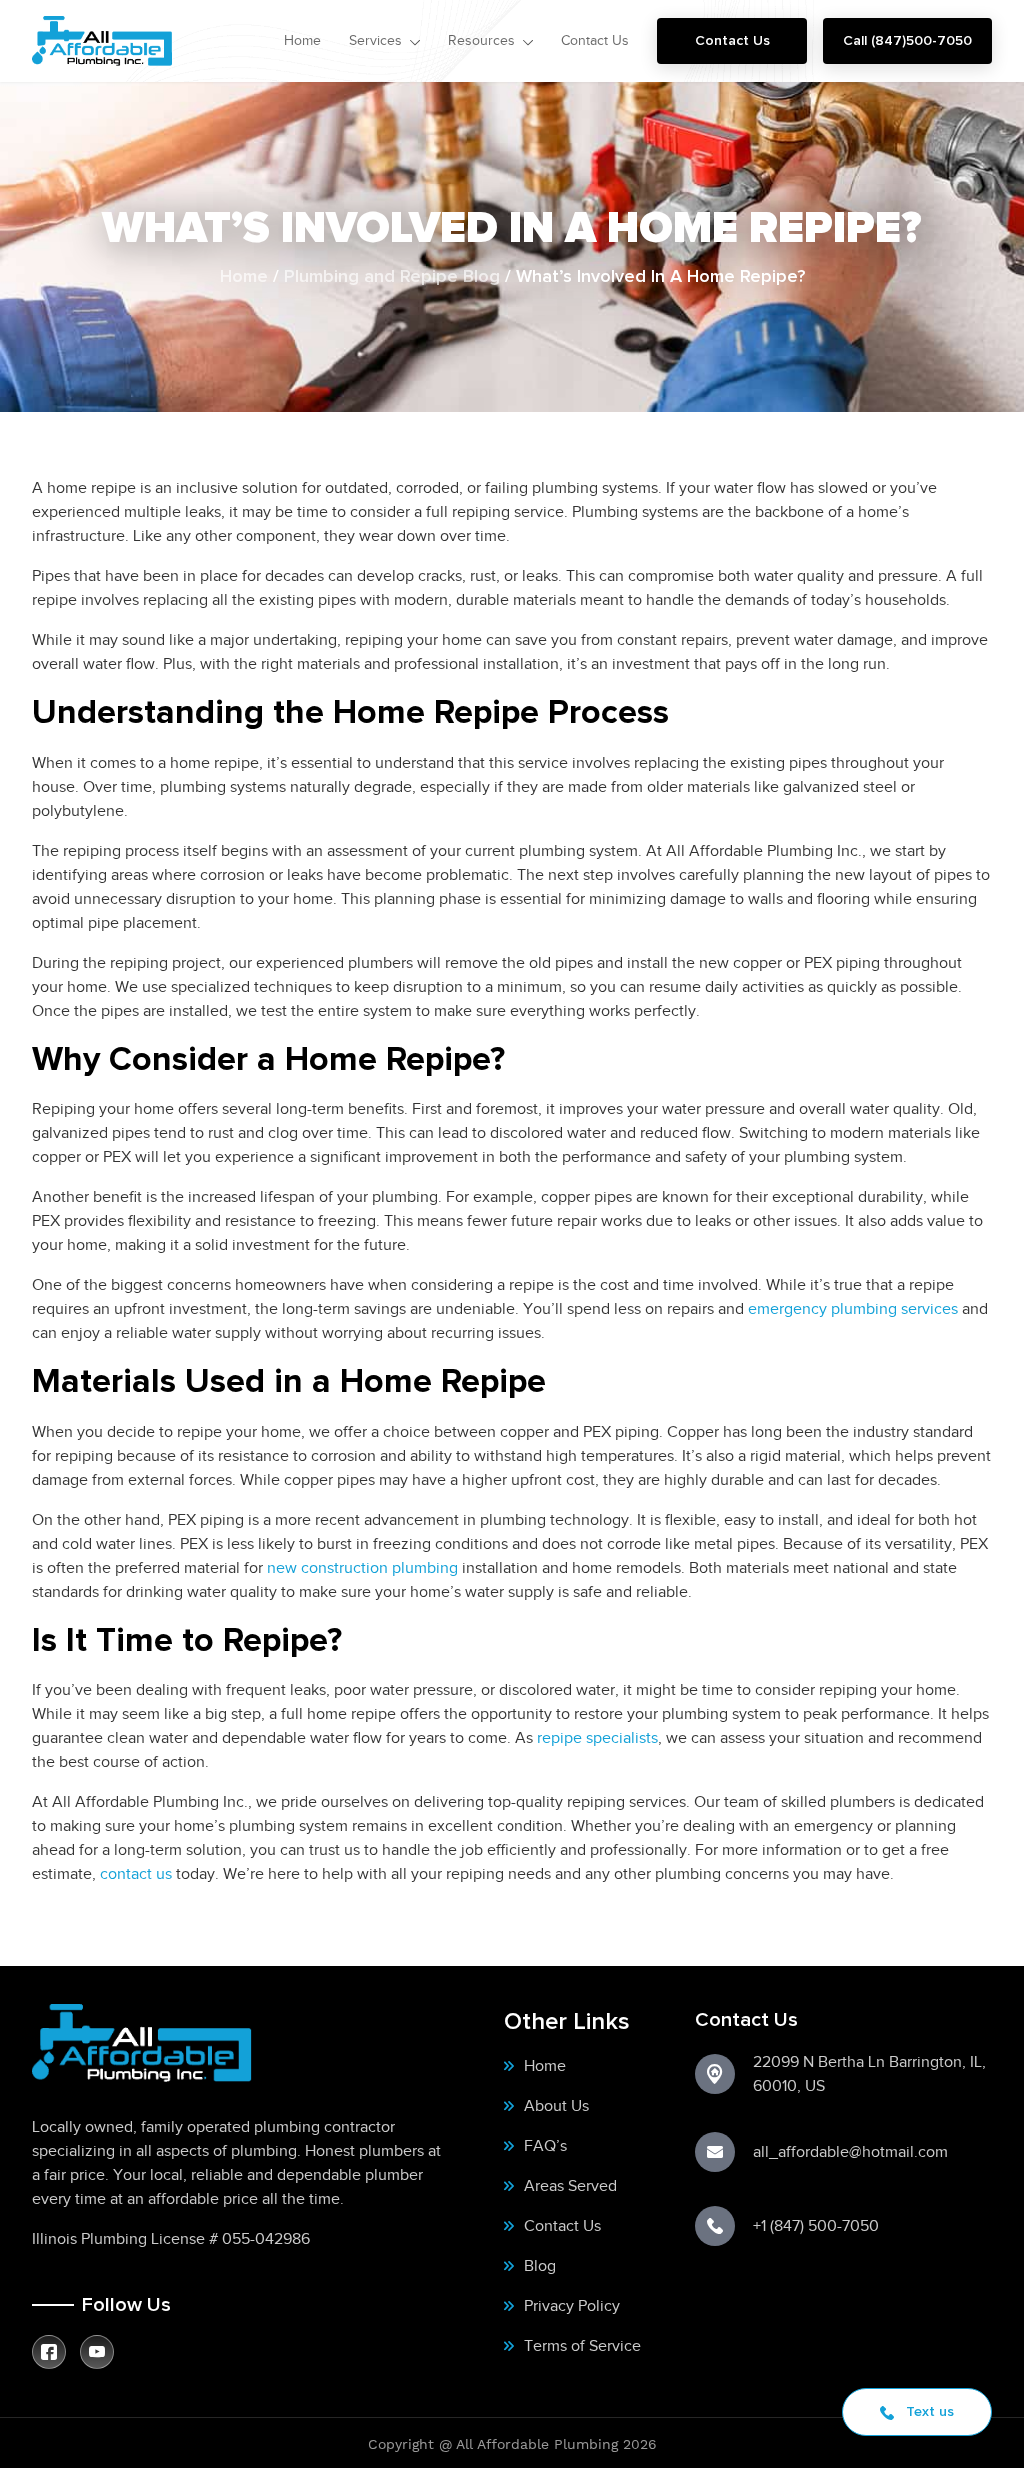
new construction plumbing (362, 1567)
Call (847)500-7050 (907, 40)
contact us (136, 1873)
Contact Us (732, 40)
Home (244, 276)
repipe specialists (597, 1737)
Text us (928, 2411)
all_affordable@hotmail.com (850, 2151)
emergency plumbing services (853, 1308)
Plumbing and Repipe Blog (392, 276)
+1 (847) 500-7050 (816, 2225)
